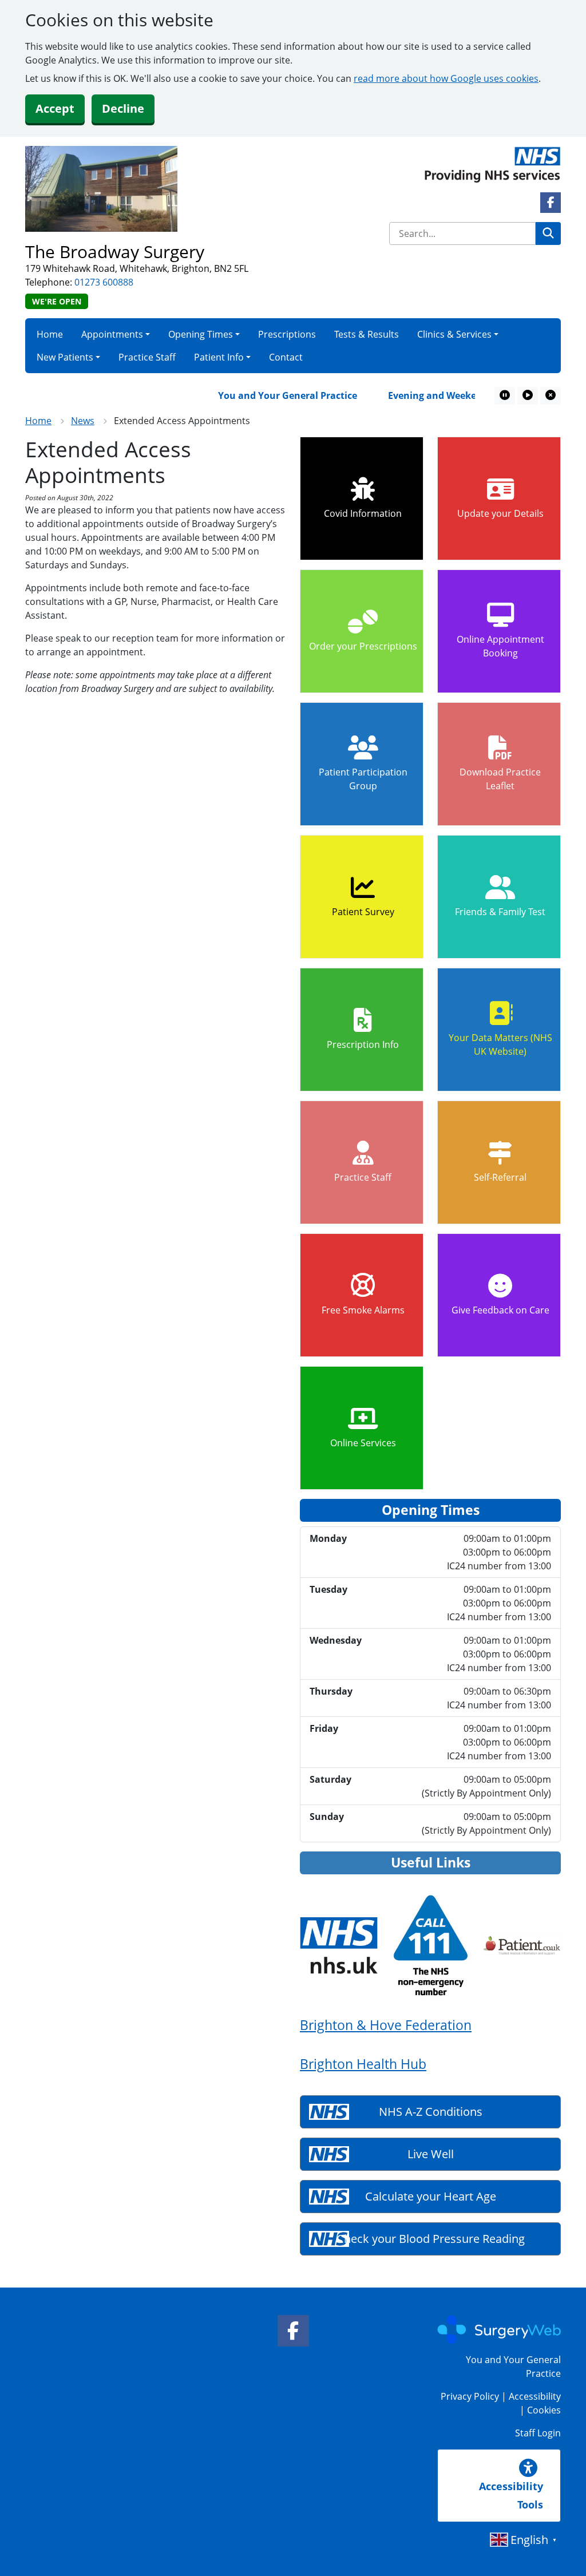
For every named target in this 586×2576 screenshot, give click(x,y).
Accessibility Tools (511, 2495)
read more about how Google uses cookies (446, 78)
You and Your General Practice (266, 395)
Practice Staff (147, 357)
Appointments (112, 334)
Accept (55, 108)
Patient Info (219, 357)
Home (50, 334)
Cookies (544, 2410)
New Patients (65, 357)
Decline (123, 108)
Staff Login (538, 2433)
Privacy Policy (470, 2396)
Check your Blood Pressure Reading (431, 2239)
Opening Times (201, 334)
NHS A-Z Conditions (431, 2112)
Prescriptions (287, 334)
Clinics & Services (454, 334)
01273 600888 (104, 282)
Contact (286, 357)
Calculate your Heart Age (431, 2196)
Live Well (431, 2154)
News (83, 421)
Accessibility (535, 2396)
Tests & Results (367, 334)
